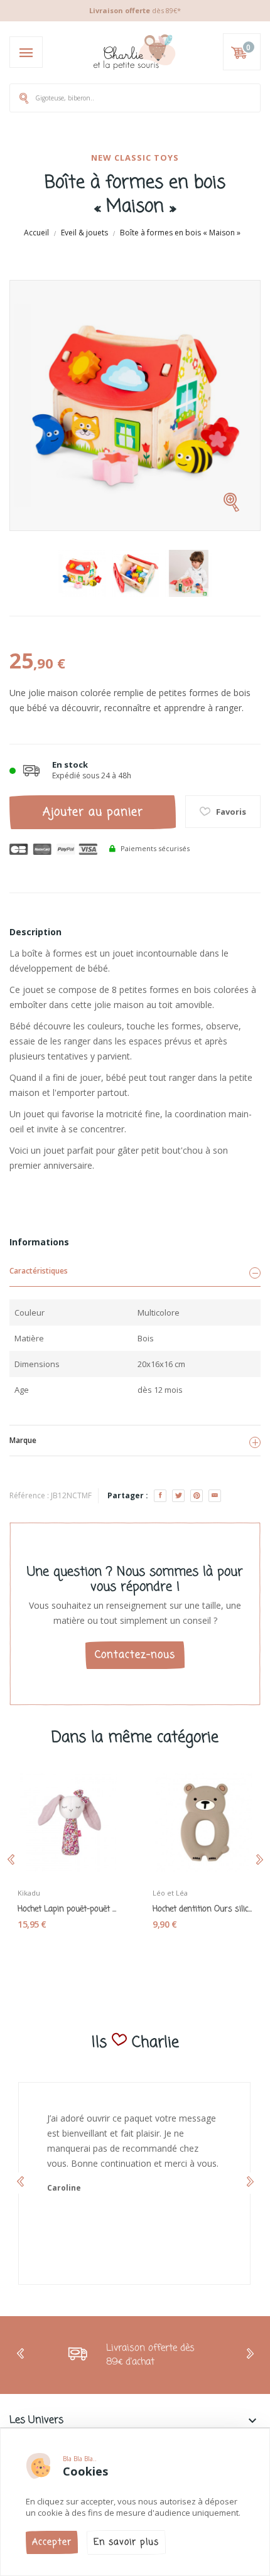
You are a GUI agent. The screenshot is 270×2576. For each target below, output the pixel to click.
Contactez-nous (135, 1655)
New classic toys (135, 158)
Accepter (52, 2542)
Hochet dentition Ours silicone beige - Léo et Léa (202, 1909)
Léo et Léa (170, 1893)
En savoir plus (126, 2542)
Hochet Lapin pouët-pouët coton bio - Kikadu (67, 1909)
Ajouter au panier (93, 812)
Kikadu (29, 1893)
